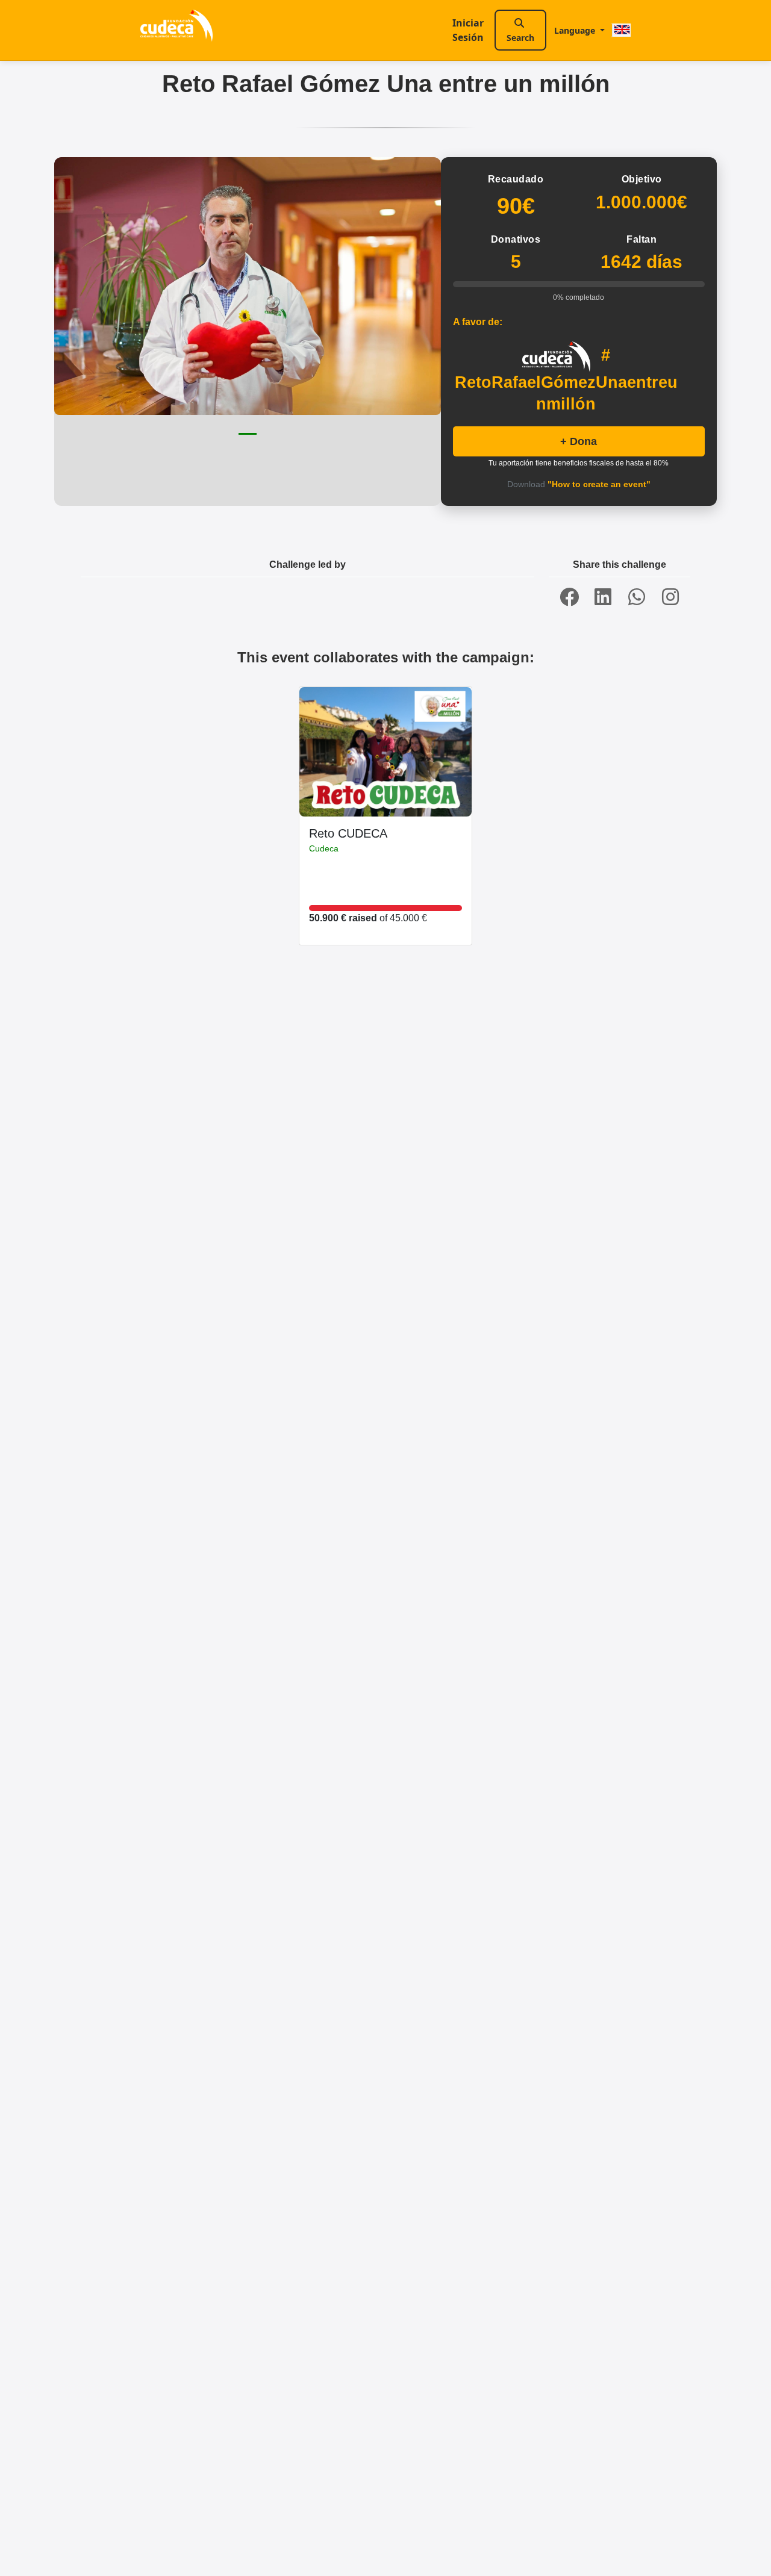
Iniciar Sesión (468, 30)
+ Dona (579, 441)
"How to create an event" (599, 484)
